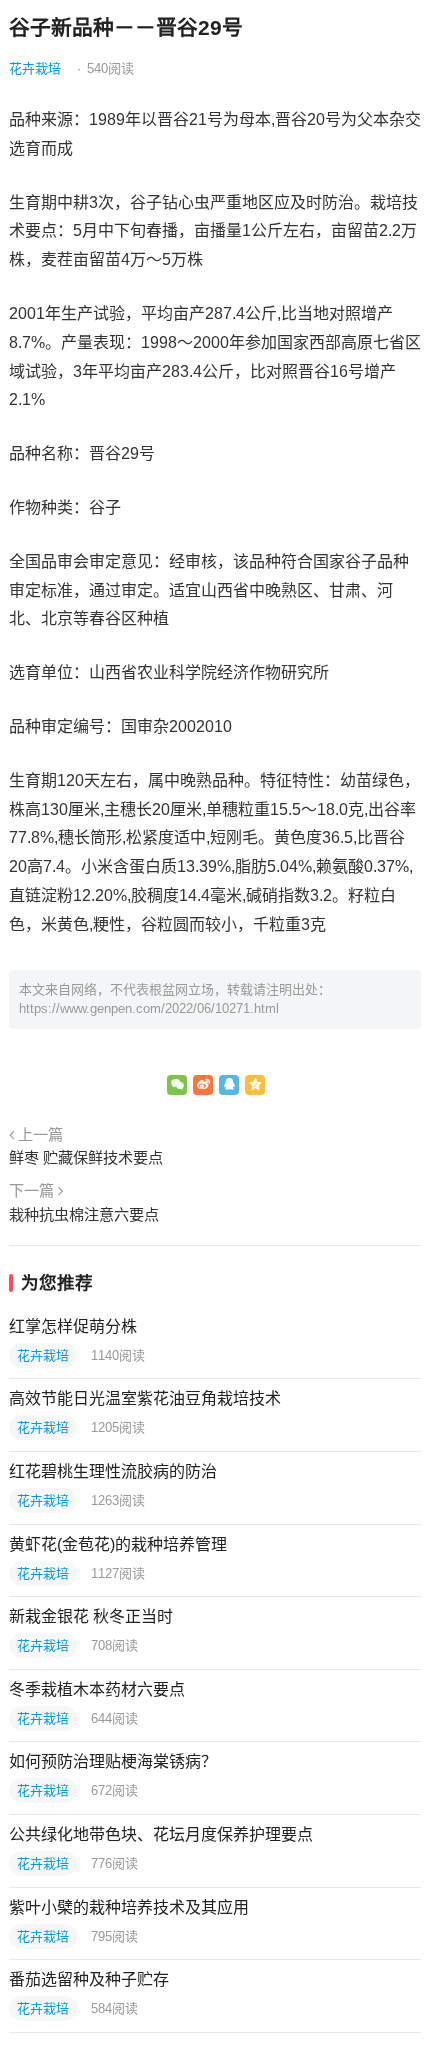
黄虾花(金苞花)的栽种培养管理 (118, 1544)
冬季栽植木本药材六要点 (97, 1689)
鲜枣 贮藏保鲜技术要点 (86, 1157)
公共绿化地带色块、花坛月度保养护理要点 (161, 1834)
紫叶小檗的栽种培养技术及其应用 (129, 1907)
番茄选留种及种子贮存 (89, 1979)
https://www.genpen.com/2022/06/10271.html (149, 1008)
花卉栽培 (35, 68)
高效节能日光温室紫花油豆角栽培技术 (145, 1398)
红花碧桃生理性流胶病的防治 (113, 1471)
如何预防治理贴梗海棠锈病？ (113, 1761)
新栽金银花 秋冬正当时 (91, 1616)
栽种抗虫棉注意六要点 (84, 1214)
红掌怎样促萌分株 (73, 1326)
